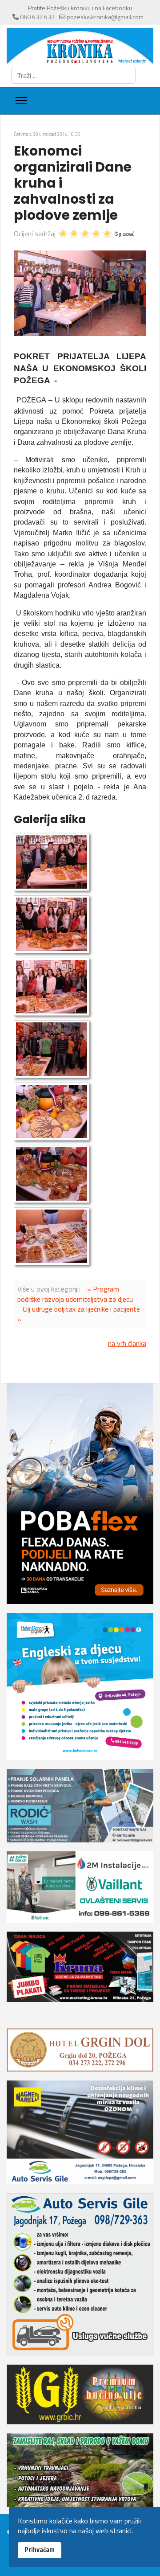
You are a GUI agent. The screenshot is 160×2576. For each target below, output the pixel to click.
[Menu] (21, 101)
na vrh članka (127, 1343)
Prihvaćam (40, 2550)
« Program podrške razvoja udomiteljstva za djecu (75, 1294)
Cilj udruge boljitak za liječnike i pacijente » (79, 1314)
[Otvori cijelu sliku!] (80, 293)
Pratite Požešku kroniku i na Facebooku (80, 8)
